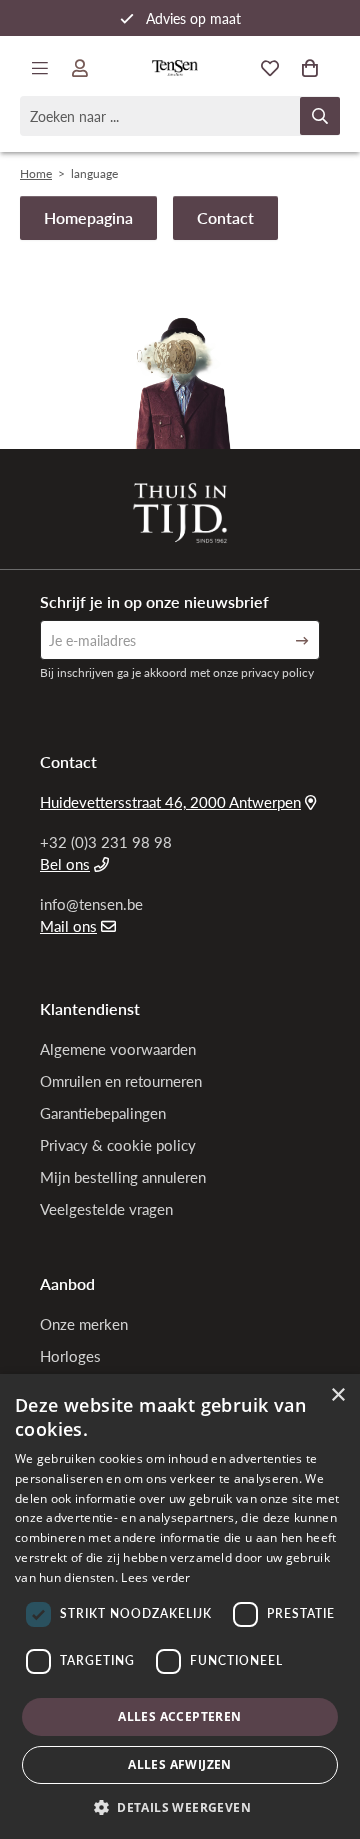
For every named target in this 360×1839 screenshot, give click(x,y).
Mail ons (68, 926)
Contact (225, 217)
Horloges (70, 1356)
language (94, 173)
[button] (180, 1806)
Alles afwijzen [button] (180, 1764)
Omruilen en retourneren (121, 1081)
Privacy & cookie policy (118, 1145)
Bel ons (65, 864)
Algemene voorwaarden (118, 1049)
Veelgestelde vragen (106, 1209)
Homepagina (88, 217)
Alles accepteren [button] (179, 1716)
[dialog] (180, 1606)
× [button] (337, 1395)
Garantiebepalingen (103, 1113)
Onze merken (84, 1324)
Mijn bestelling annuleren (123, 1177)
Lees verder (155, 1577)
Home (36, 173)
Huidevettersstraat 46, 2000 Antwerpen (170, 802)
